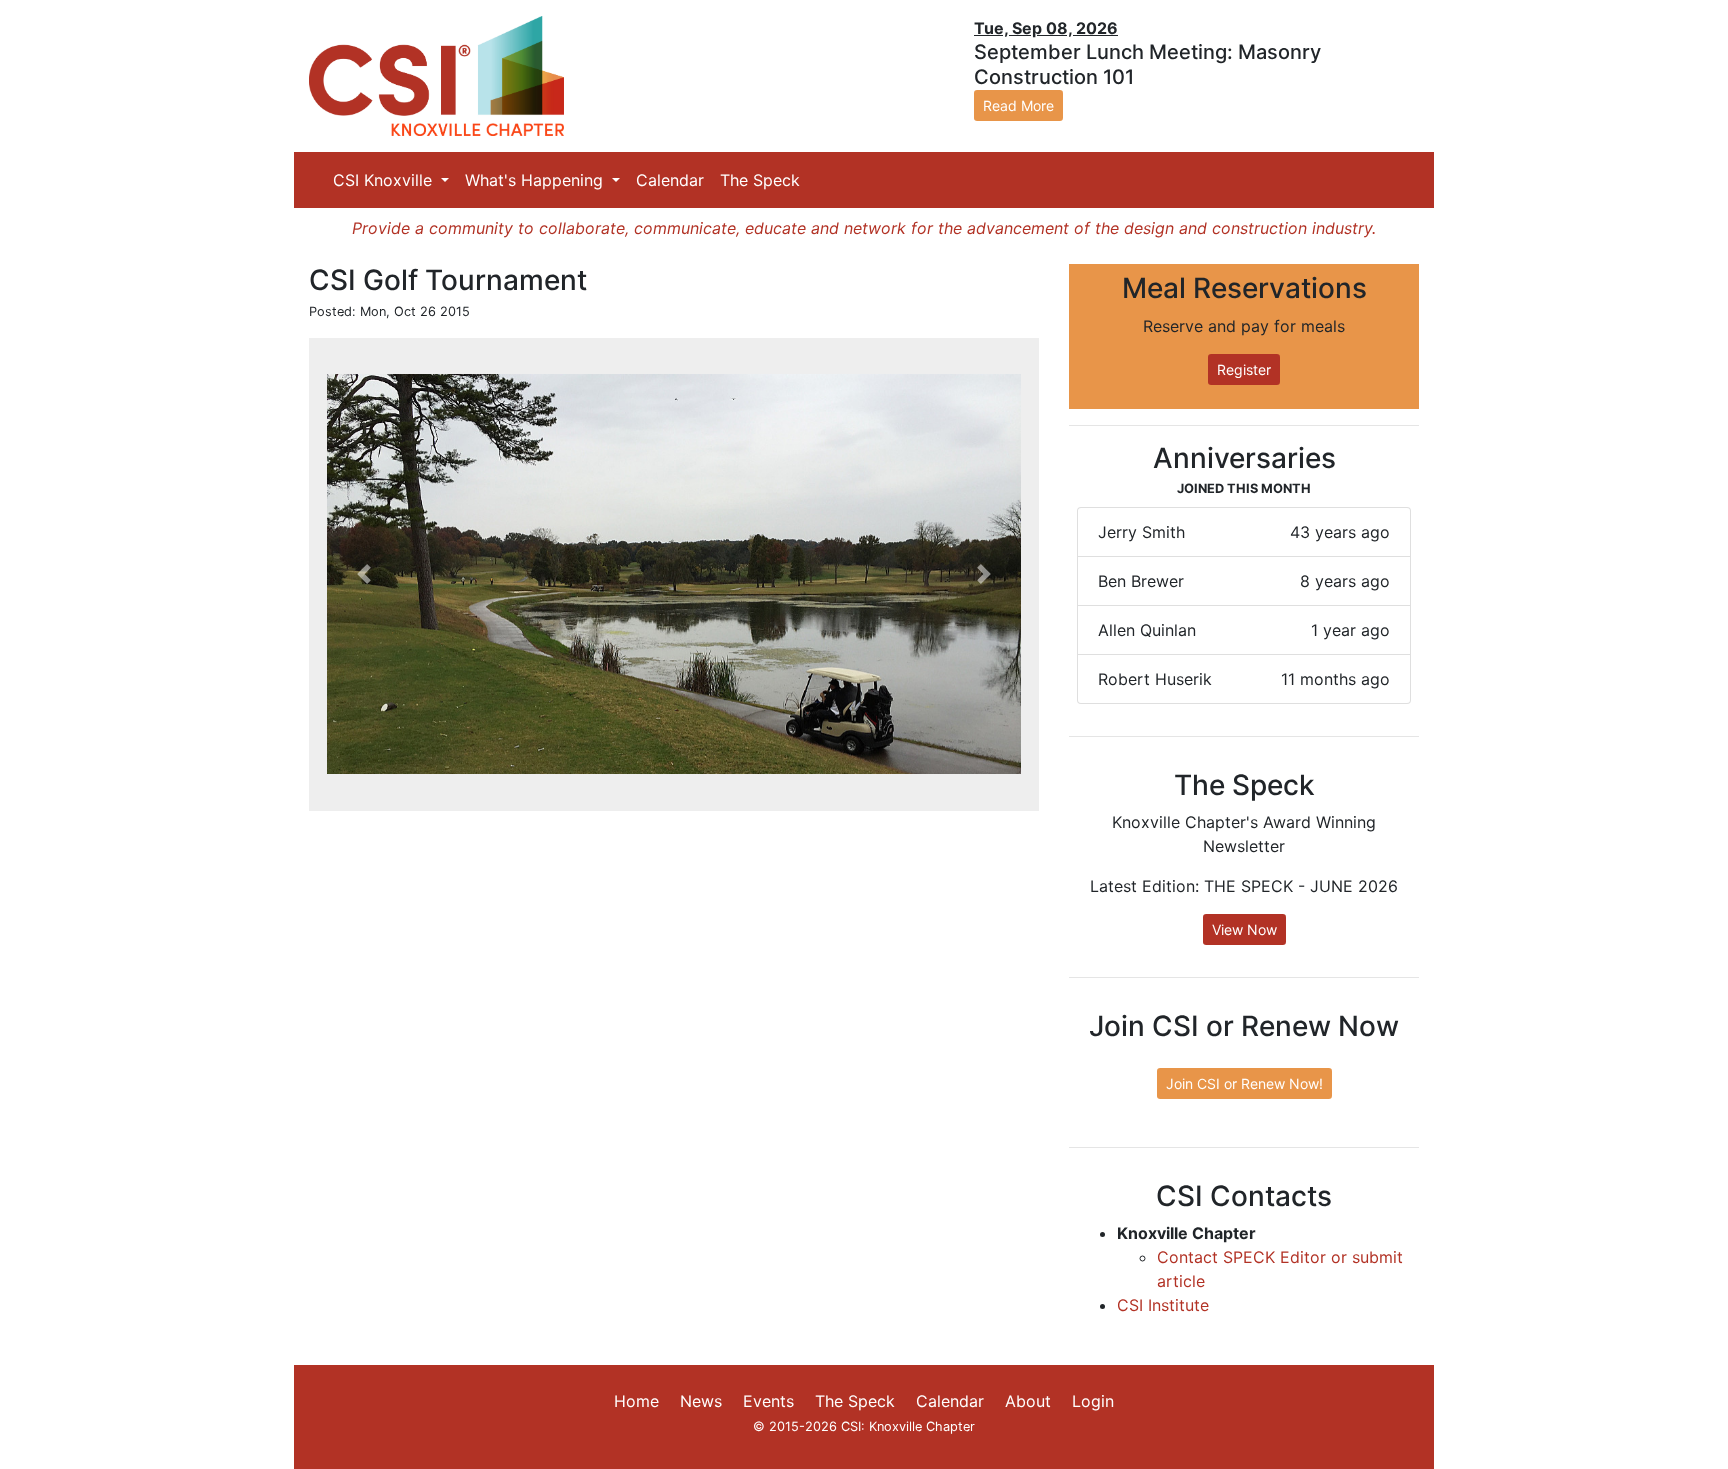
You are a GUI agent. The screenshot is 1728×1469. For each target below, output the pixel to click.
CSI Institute (1163, 1305)
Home (636, 1401)
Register (1244, 369)
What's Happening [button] (536, 180)
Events (768, 1401)
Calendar (670, 180)
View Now (1244, 929)
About (1028, 1401)
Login (1093, 1401)
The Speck (760, 180)
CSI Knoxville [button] (385, 180)
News (701, 1401)
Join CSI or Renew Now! (1244, 1083)
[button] (364, 574)
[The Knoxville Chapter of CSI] (436, 75)
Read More (1018, 105)
